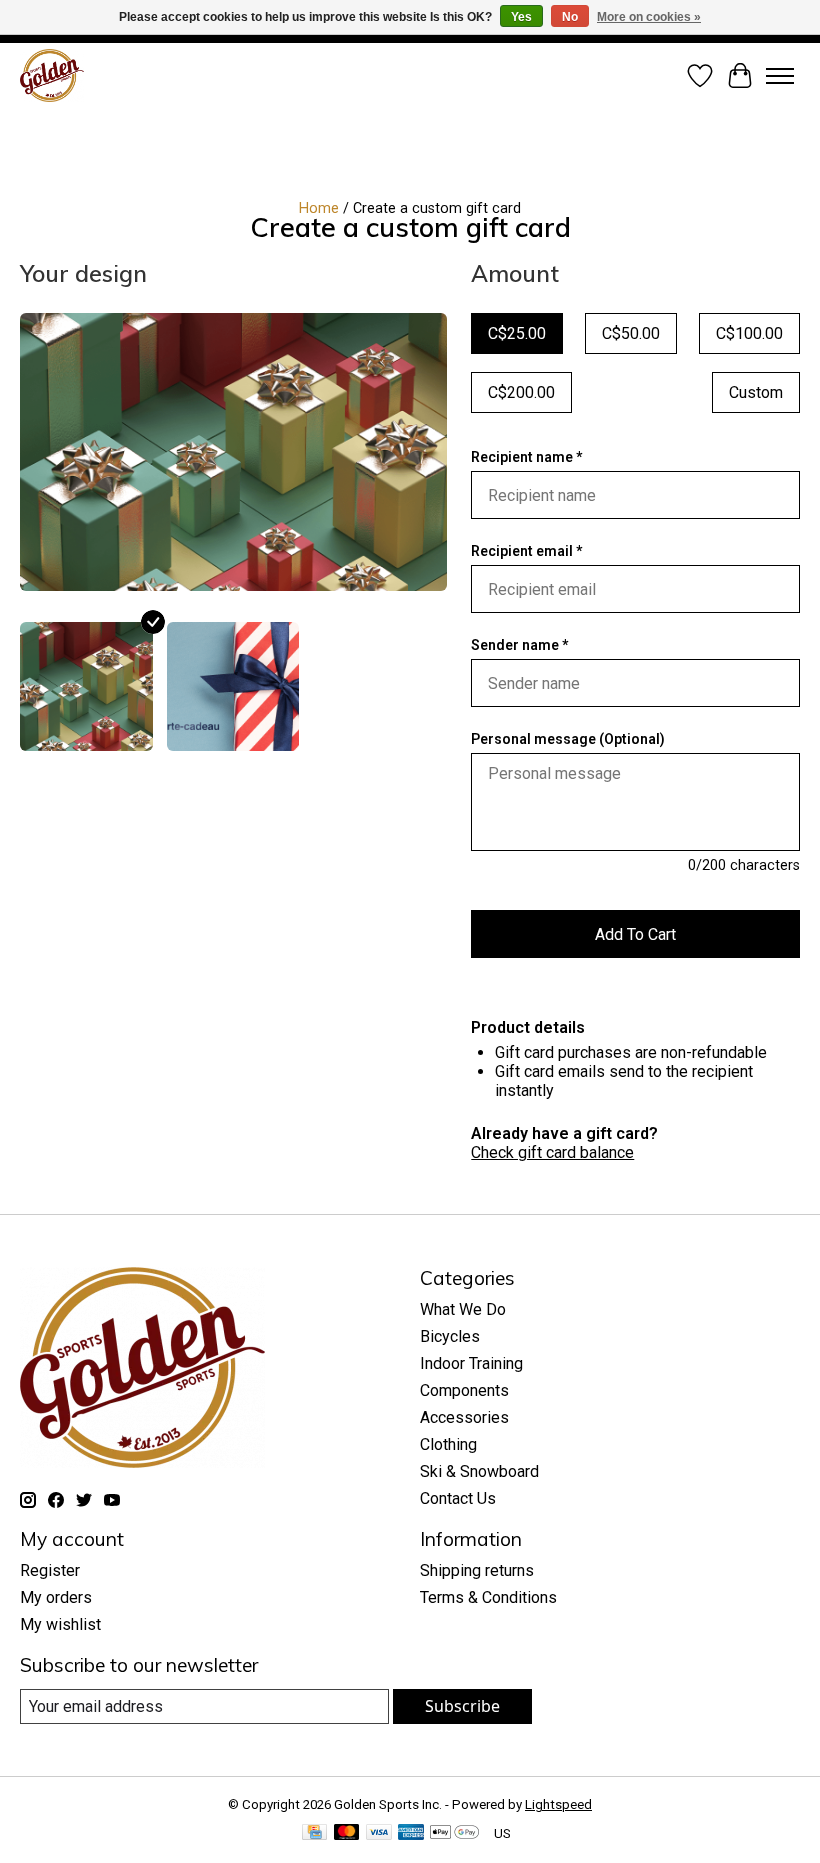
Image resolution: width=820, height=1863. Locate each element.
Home (319, 208)
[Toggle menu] (780, 76)
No (570, 17)
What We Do (463, 1309)
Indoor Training (471, 1363)
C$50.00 (631, 333)
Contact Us (458, 1498)
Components (464, 1390)
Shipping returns (477, 1570)
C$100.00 (749, 333)
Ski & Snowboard (479, 1471)
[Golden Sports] (52, 75)
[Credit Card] (314, 1833)
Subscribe (462, 1706)
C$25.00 (517, 333)
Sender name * (519, 645)
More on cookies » (649, 17)
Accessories (464, 1417)
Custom (756, 392)
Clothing (448, 1444)
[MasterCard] (347, 1833)
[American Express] (411, 1833)
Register (50, 1570)
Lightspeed (558, 1804)
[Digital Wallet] (454, 1833)
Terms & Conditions (488, 1597)
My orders (56, 1597)
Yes (521, 17)
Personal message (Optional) (568, 739)
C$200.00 (521, 392)
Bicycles (450, 1336)
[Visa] (379, 1833)
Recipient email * (526, 551)
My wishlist (60, 1624)
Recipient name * (526, 457)
